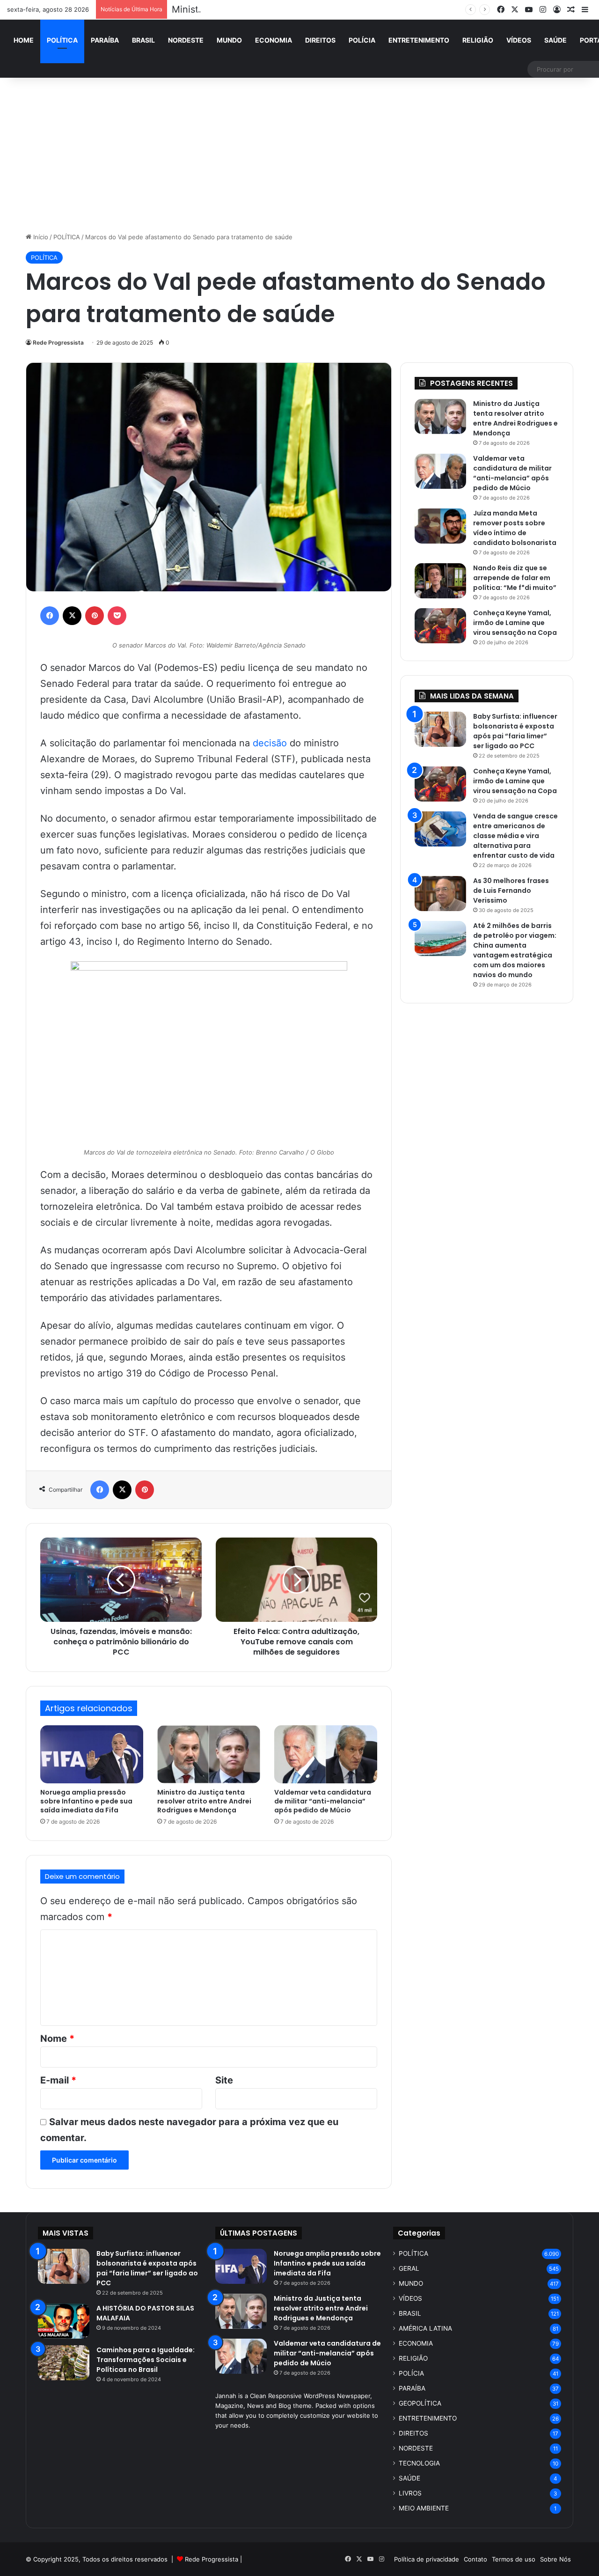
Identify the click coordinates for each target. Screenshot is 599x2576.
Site (224, 2080)
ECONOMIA (274, 40)
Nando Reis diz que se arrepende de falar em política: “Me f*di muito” (515, 578)
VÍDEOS (519, 40)
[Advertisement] (299, 153)
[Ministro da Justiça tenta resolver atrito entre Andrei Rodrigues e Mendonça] (209, 1754)
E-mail (58, 2080)
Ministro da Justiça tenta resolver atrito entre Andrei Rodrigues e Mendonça (340, 9)
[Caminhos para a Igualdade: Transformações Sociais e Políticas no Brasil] (64, 2363)
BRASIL (143, 40)
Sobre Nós (555, 2559)
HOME (24, 40)
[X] (72, 616)
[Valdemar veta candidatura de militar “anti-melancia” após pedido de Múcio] (326, 1754)
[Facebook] (50, 616)
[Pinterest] (95, 616)
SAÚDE (555, 40)
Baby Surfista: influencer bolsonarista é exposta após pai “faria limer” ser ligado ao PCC (515, 731)
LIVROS (410, 2493)
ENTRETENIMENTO (419, 40)
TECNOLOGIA (419, 2463)
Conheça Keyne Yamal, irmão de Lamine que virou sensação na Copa (515, 623)
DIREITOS (320, 40)
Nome (57, 2039)
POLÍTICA (62, 40)
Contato (475, 2559)
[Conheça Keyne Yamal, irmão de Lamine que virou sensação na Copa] (440, 626)
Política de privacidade (427, 2559)
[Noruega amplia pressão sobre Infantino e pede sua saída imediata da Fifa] (92, 1754)
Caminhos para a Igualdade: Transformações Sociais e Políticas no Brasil (146, 2360)
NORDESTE (186, 40)
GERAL (409, 2268)
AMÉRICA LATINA (425, 2328)
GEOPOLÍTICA (420, 2403)
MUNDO (229, 40)
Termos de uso (514, 2559)
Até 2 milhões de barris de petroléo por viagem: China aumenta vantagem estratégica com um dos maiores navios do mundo (515, 950)
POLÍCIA (362, 40)
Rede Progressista (58, 342)
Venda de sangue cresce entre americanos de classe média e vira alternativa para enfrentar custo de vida (515, 836)
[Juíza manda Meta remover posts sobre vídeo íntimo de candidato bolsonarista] (440, 526)
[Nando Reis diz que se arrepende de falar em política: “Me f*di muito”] (440, 581)
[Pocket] (117, 616)
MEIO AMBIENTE (424, 2508)
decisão (270, 743)
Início (40, 237)
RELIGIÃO (478, 40)
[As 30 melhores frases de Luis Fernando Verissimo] (440, 894)
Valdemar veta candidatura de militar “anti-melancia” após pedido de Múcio (323, 1801)
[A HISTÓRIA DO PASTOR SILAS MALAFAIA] (64, 2321)
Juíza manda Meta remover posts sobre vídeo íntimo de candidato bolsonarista (515, 528)
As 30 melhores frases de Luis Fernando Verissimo (511, 891)
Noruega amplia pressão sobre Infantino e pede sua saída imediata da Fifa (86, 1801)
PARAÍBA (105, 40)
